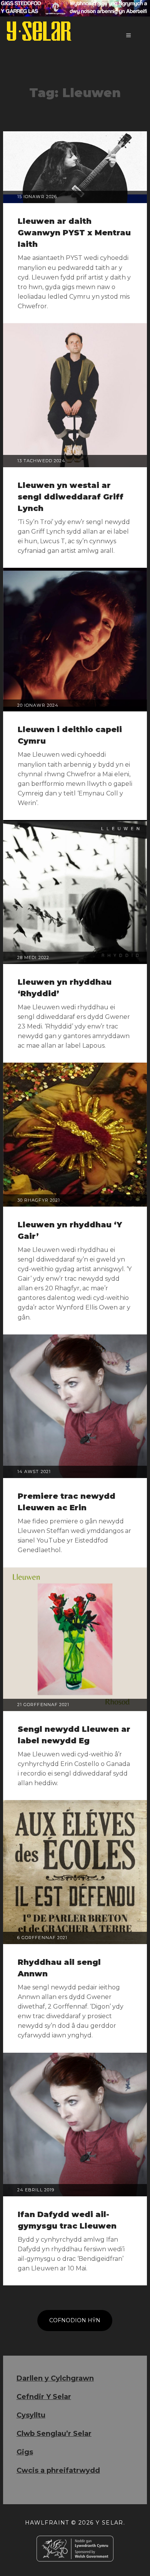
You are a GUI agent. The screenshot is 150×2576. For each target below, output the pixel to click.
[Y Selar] (39, 31)
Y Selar (110, 2523)
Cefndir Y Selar (44, 2397)
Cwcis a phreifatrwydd (58, 2470)
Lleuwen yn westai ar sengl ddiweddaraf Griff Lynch (71, 497)
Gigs (25, 2452)
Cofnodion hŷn (75, 2320)
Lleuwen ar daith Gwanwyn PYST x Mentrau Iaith (74, 233)
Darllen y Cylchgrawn (55, 2378)
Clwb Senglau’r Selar (54, 2434)
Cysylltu (31, 2415)
